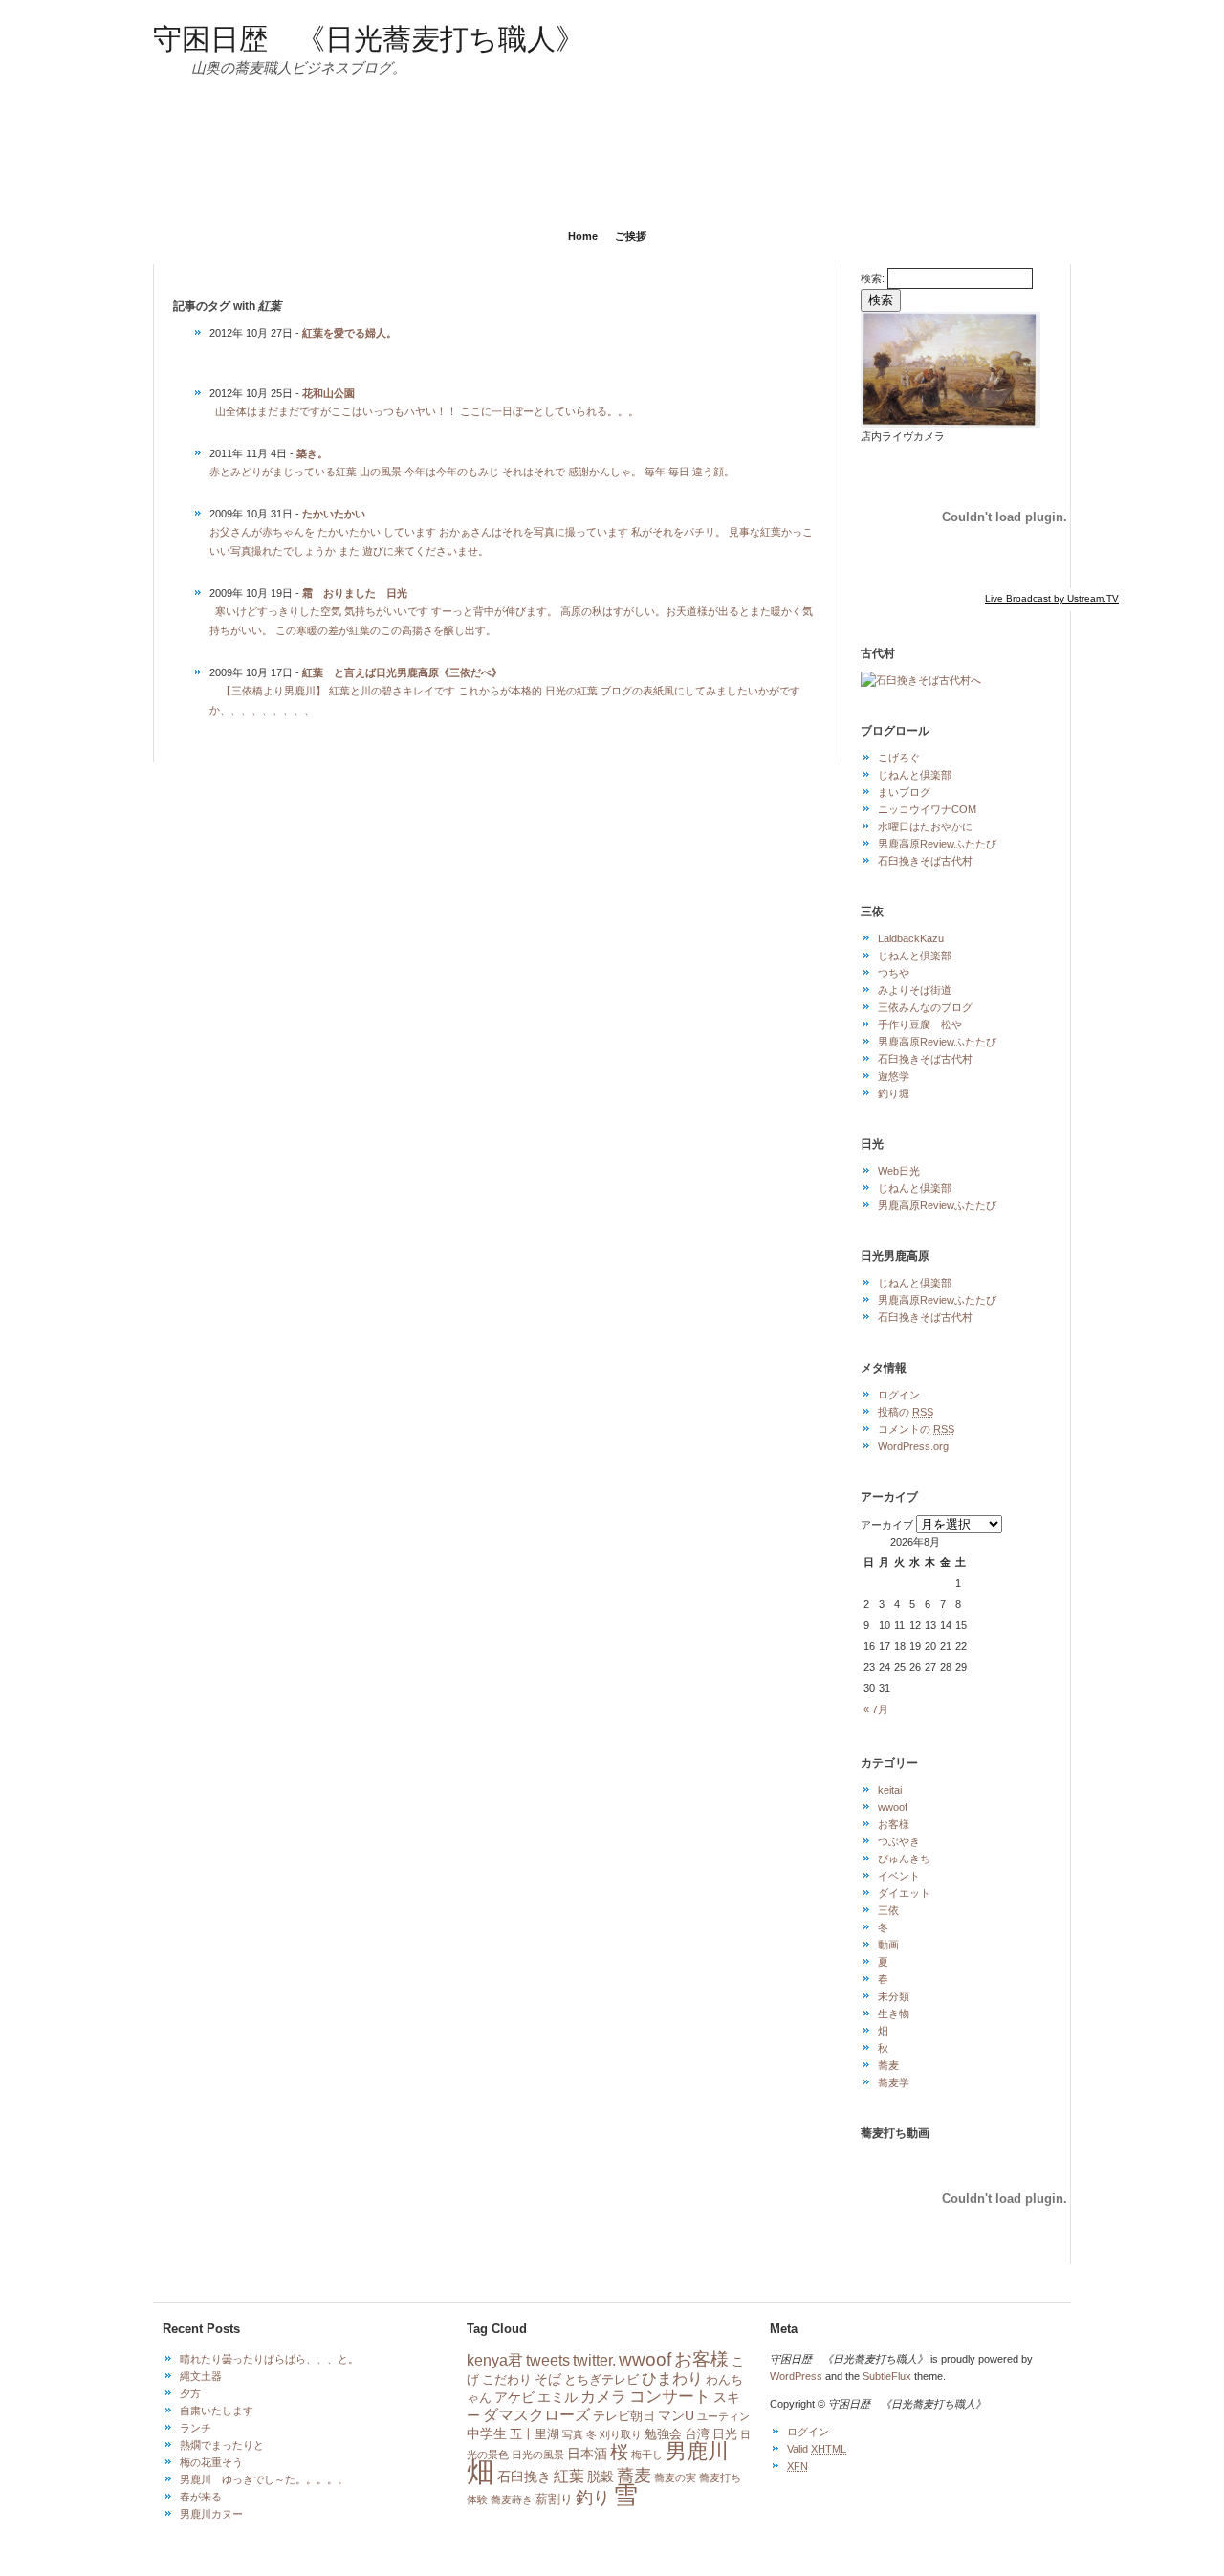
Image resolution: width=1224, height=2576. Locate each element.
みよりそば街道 (915, 990)
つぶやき (899, 1841)
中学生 (487, 2433)
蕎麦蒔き (512, 2499)
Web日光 (899, 1171)
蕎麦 (888, 2065)
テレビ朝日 (624, 2416)
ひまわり (672, 2378)
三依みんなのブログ (925, 1007)
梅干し (647, 2455)
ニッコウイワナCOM (927, 809)
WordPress (796, 2376)
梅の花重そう (211, 2462)
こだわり (507, 2380)
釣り (593, 2498)
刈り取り (621, 2434)
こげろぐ (899, 758)
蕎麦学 (894, 2082)
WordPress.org (913, 1446)
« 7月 (876, 1709)
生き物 (894, 2014)
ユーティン (723, 2416)
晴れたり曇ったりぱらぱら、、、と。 (269, 2359)
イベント (899, 1876)
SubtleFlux (887, 2376)
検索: (873, 278)
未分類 (894, 1996)
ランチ (196, 2428)
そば (548, 2379)
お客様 (894, 1824)
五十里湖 (535, 2434)
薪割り (554, 2499)
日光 (725, 2434)
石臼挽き (524, 2477)
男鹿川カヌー (211, 2514)
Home (583, 236)
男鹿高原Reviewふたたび (937, 844)
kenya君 (495, 2360)
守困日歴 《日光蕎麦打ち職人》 (369, 37)
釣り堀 (894, 1093)
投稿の (906, 1412)
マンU (676, 2415)
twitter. (594, 2360)
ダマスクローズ (536, 2415)
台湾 (697, 2434)
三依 (888, 1910)
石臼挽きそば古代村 (925, 861)
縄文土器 (201, 2376)
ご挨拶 (631, 236)
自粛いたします (217, 2411)
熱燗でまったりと (222, 2445)
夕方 (190, 2393)
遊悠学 (894, 1076)
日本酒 (587, 2454)
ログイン (899, 1395)
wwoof (893, 1807)
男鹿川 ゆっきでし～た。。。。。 (264, 2479)
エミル (557, 2397)
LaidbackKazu (911, 938)
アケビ (514, 2397)
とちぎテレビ (601, 2380)
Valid (817, 2449)
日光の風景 (538, 2455)
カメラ (603, 2397)
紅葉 (569, 2476)
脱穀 (601, 2477)
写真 (573, 2434)
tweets (548, 2360)
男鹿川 (697, 2451)
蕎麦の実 (675, 2477)
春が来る (201, 2497)
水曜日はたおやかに (925, 826)
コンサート (670, 2397)
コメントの (916, 1429)
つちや (894, 973)
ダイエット (904, 1893)
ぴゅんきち (904, 1859)
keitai (890, 1790)
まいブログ (904, 792)
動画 (888, 1945)
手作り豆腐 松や (920, 1024)
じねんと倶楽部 (915, 775)
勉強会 (663, 2434)
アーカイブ (887, 1525)
